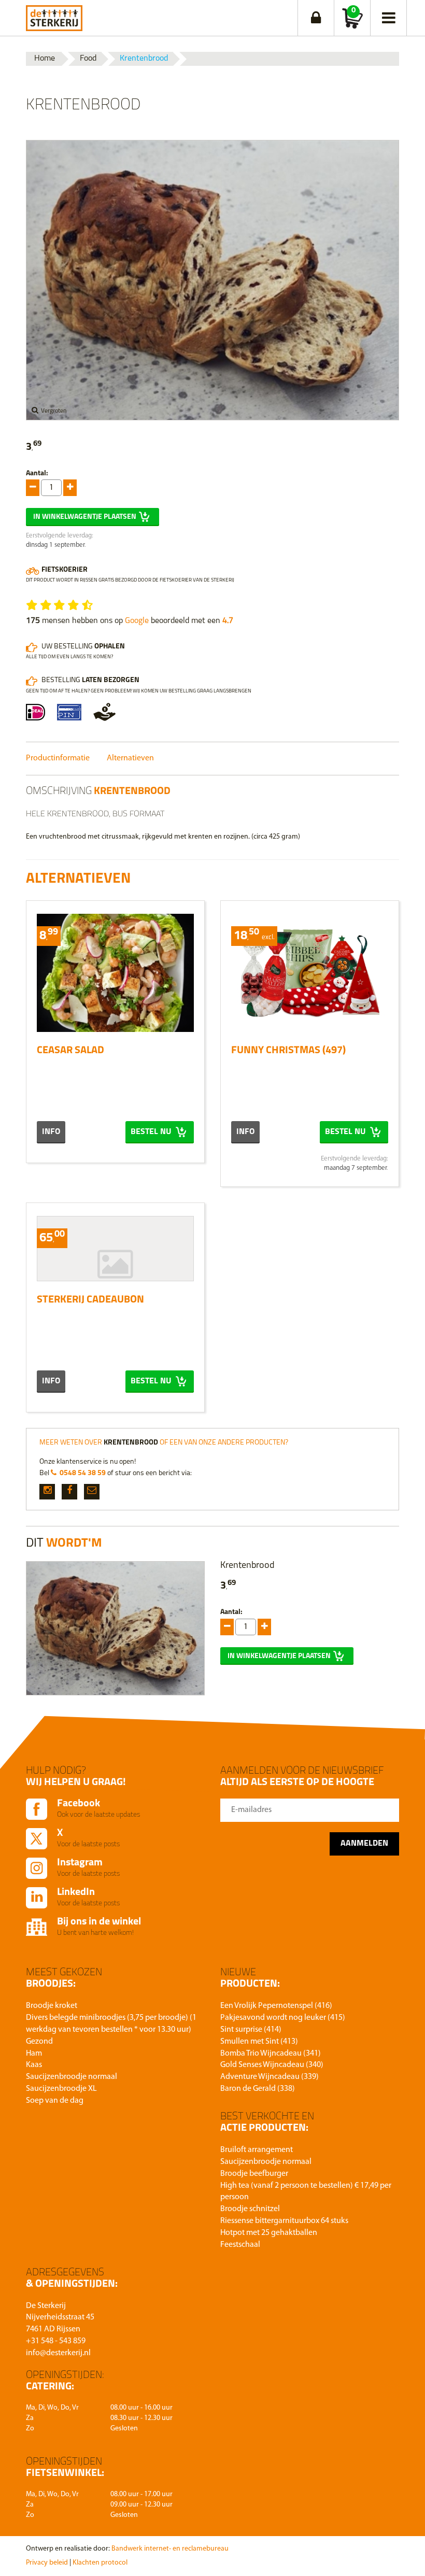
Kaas (34, 2065)
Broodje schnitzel (250, 2209)
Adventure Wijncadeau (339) (270, 2077)
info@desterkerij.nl (58, 2353)
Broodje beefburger (254, 2174)
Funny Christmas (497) (288, 1051)
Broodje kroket (52, 2006)
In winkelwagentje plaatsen (85, 517)
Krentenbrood (144, 59)
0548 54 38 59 (83, 1473)
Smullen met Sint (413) (259, 2042)
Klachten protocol (100, 2563)
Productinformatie (58, 758)
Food (88, 59)
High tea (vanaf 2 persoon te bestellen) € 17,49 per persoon (306, 2192)
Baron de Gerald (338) (258, 2089)
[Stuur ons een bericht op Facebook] (69, 1492)
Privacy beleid (47, 2563)
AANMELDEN (364, 1844)
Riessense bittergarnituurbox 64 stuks (284, 2221)
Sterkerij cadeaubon (90, 1300)
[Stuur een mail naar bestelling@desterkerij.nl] (92, 1492)
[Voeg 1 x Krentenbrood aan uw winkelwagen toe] (33, 488)
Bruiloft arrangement (257, 2150)
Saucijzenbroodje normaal (72, 2077)
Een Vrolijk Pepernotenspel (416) (276, 2006)
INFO (51, 1132)
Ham (34, 2054)
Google (137, 621)
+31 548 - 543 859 (56, 2341)
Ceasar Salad (70, 1051)
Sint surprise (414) (251, 2030)
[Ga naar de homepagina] (54, 16)
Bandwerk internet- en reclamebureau (170, 2549)
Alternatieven (130, 758)
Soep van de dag (55, 2101)
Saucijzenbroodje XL (61, 2089)
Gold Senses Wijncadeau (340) (272, 2065)
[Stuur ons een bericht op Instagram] (47, 1492)
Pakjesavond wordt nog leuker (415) (283, 2018)
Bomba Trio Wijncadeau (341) (271, 2054)
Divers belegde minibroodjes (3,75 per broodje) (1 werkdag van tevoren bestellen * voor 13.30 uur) (111, 2024)
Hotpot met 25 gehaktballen (269, 2233)
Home (45, 59)
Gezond (39, 2042)
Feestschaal (240, 2245)
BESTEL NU (152, 1132)
